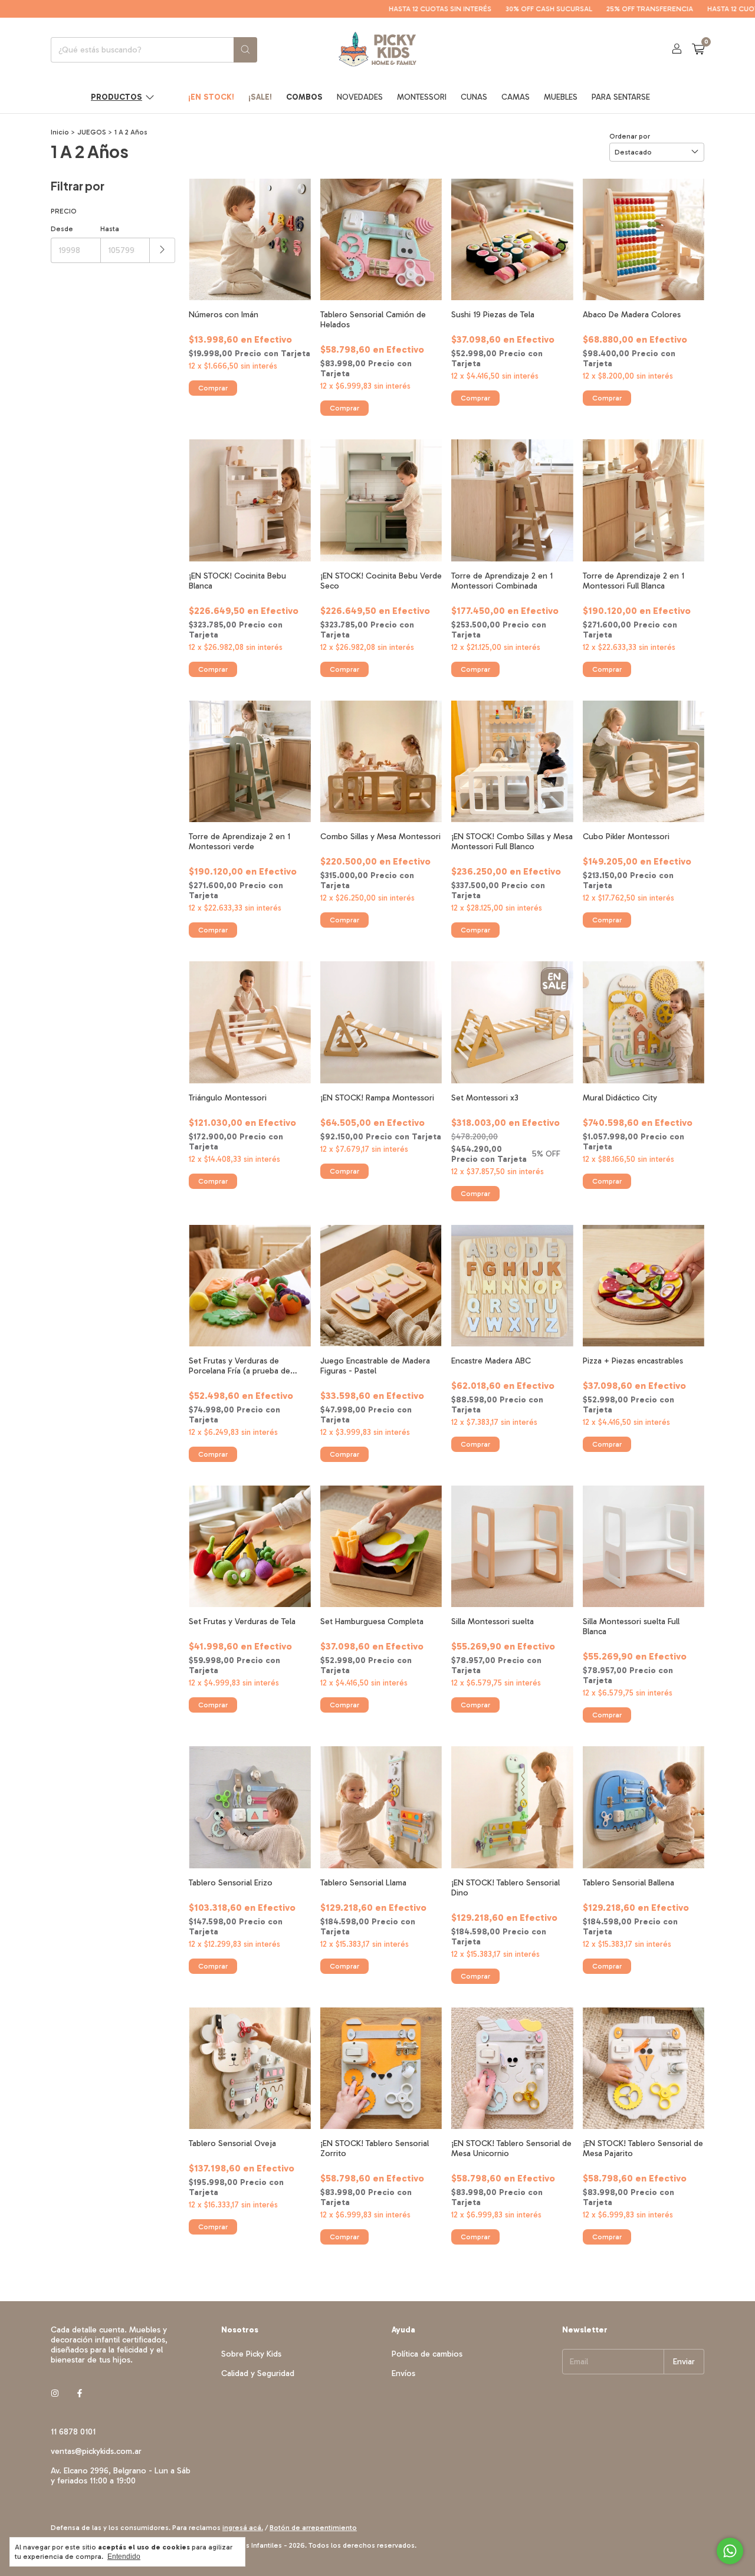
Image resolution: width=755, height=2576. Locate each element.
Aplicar (163, 250)
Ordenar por (630, 136)
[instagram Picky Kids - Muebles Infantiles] (55, 2393)
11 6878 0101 (73, 2432)
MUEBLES (561, 97)
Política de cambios (427, 2354)
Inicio (60, 132)
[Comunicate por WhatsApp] (730, 2551)
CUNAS (474, 97)
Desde (62, 229)
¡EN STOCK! (211, 97)
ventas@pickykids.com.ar (96, 2451)
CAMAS (516, 97)
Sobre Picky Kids (251, 2354)
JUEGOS (92, 132)
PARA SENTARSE (621, 97)
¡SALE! (260, 97)
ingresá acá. (243, 2528)
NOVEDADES (360, 97)
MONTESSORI (422, 97)
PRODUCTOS (116, 97)
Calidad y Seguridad (258, 2373)
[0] (698, 50)
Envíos (403, 2373)
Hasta (110, 229)
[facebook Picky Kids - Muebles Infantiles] (80, 2393)
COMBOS (304, 97)
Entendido (124, 2557)
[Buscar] (245, 50)
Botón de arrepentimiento (313, 2528)
